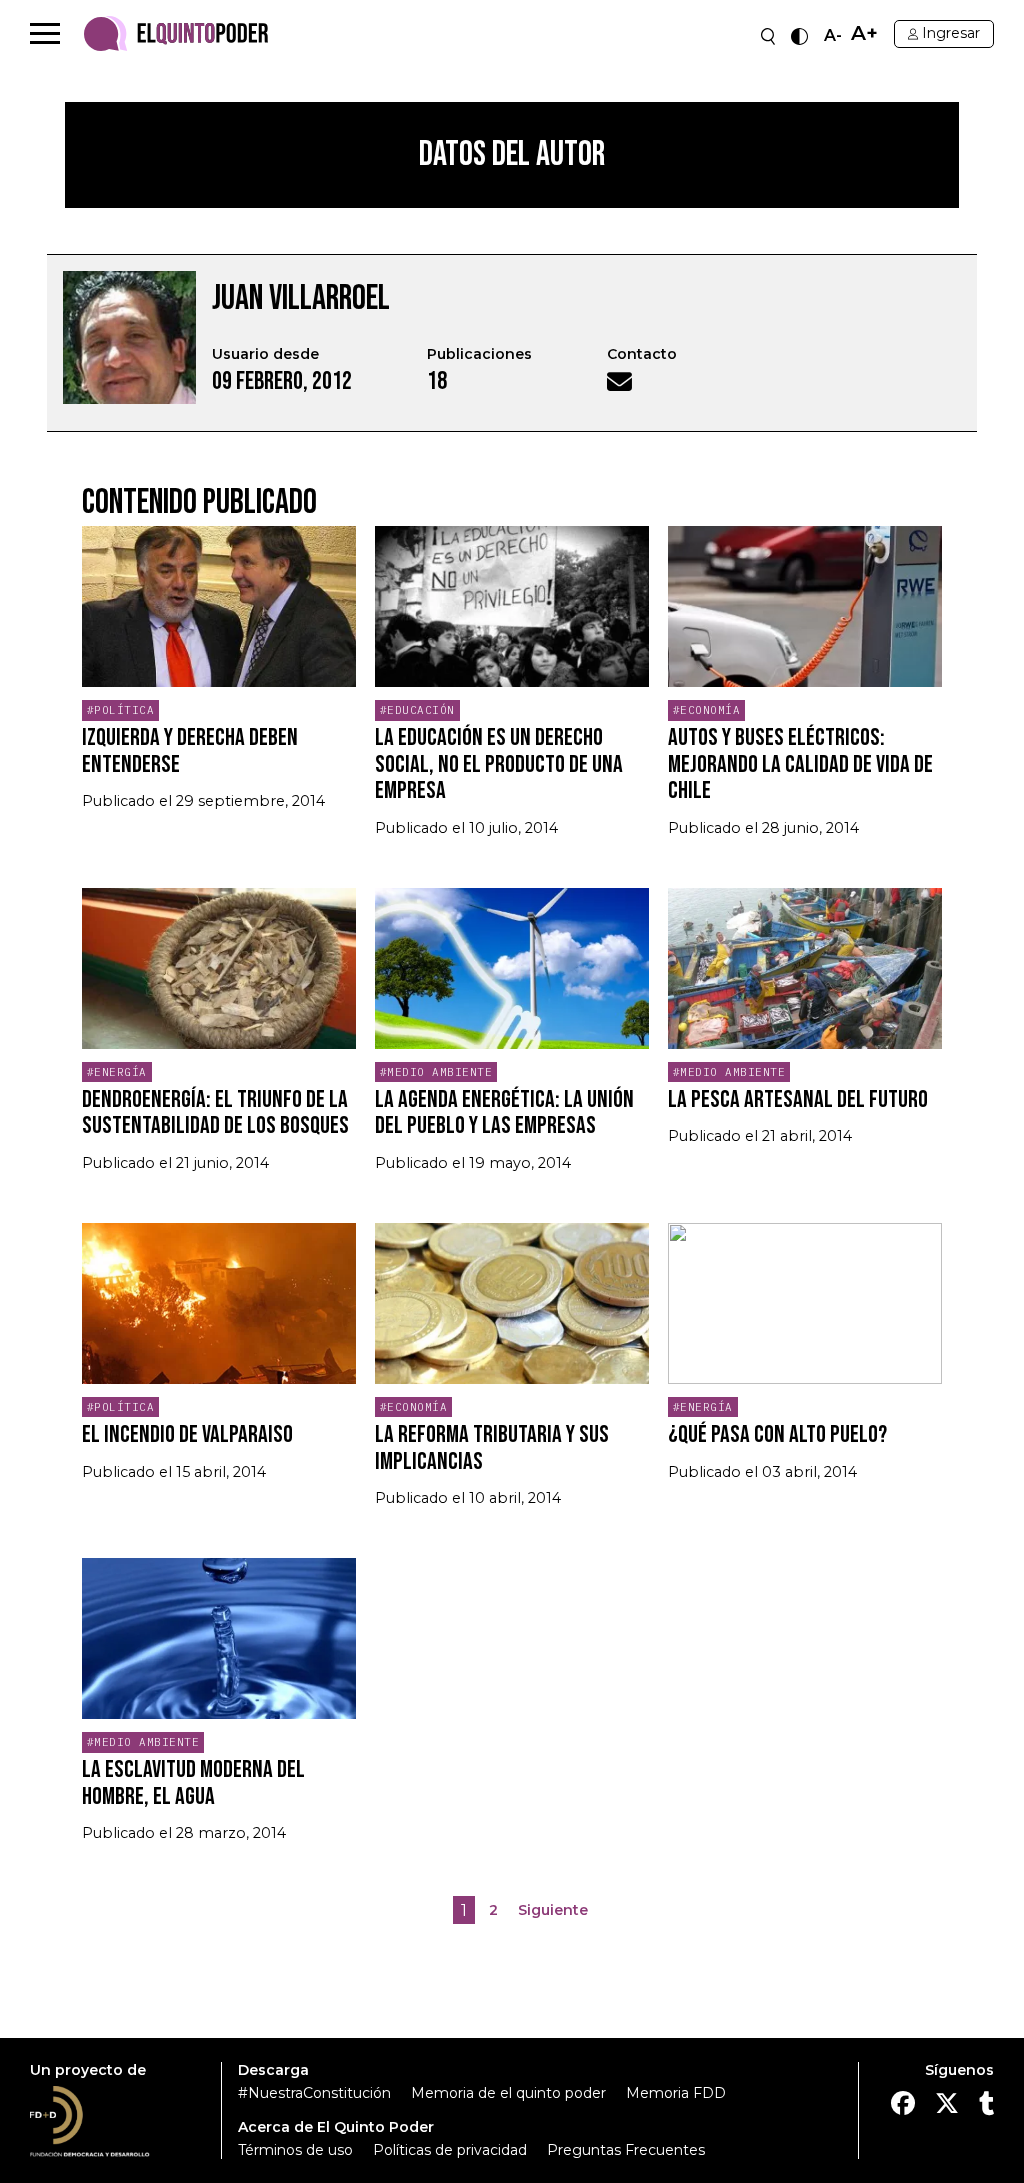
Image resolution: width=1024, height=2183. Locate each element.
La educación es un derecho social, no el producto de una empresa (499, 764)
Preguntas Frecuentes (626, 2150)
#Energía (117, 1072)
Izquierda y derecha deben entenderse (190, 750)
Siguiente (553, 1910)
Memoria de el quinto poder (508, 2093)
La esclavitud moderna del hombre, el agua (193, 1782)
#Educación (417, 710)
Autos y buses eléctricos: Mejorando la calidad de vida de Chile (800, 764)
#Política (121, 710)
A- (833, 36)
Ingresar (951, 33)
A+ (864, 33)
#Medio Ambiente (436, 1072)
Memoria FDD (676, 2093)
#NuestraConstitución (314, 2093)
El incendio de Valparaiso (187, 1434)
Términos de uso (295, 2150)
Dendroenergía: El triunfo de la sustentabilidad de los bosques (215, 1112)
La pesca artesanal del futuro (798, 1099)
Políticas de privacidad (450, 2150)
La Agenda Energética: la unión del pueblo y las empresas (504, 1112)
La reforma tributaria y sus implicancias (492, 1447)
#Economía (707, 710)
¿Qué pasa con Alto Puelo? (777, 1434)
